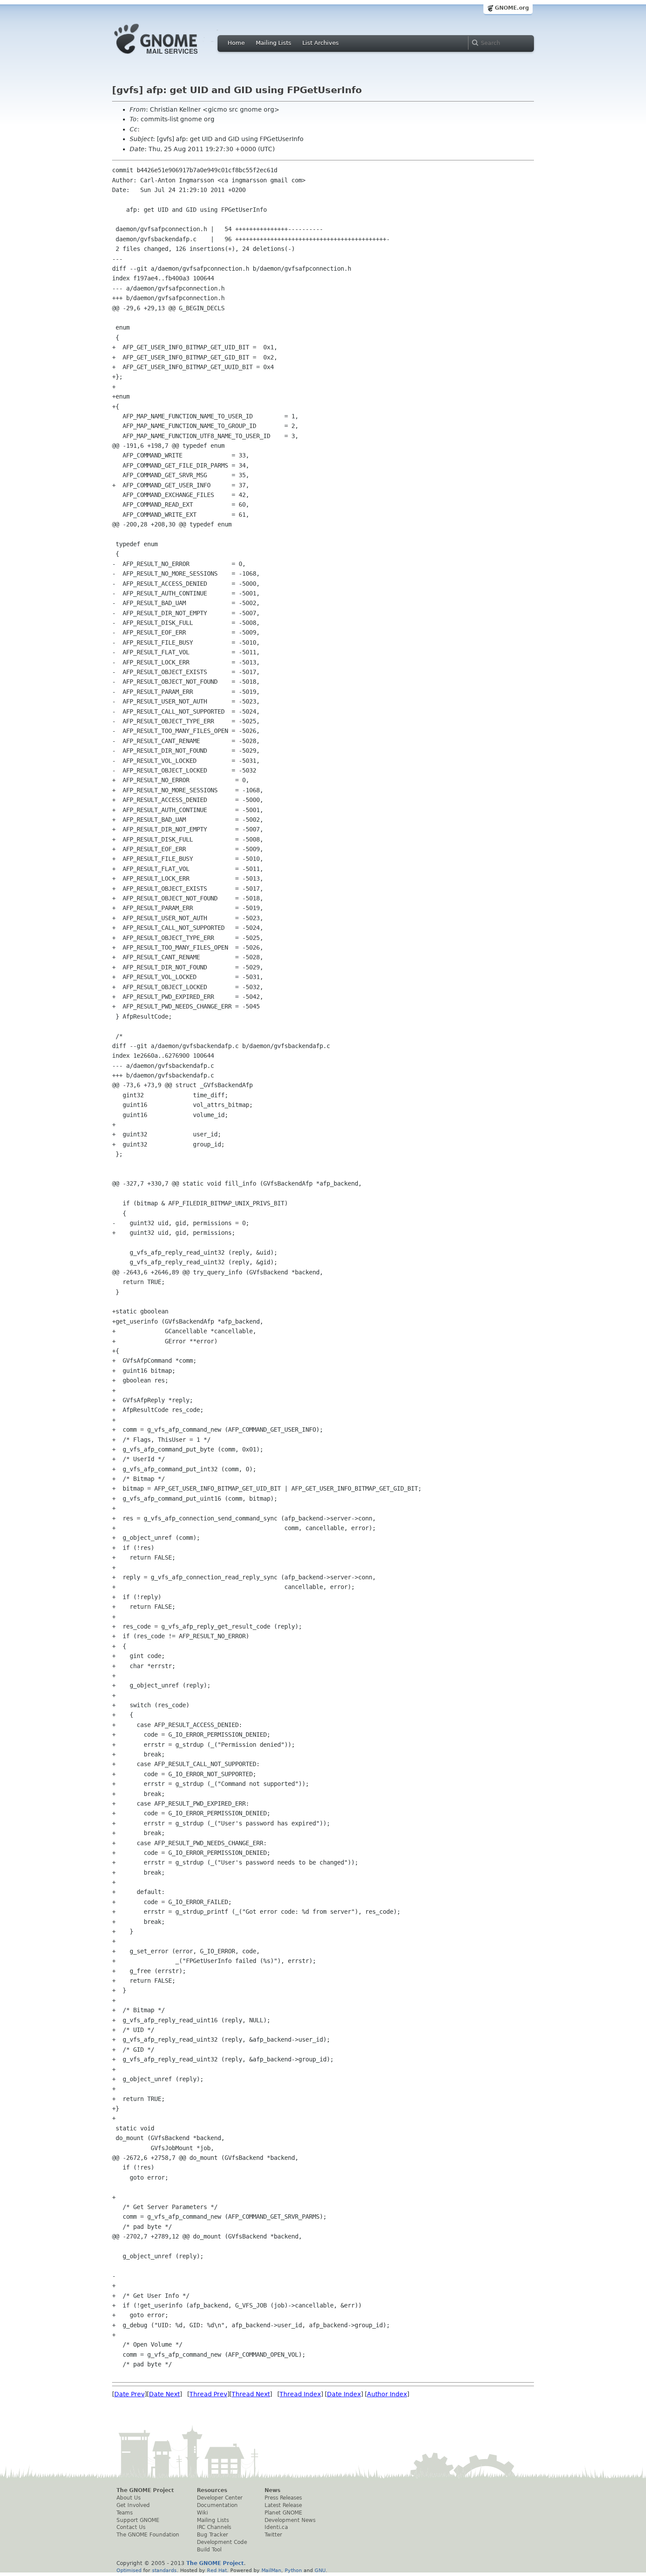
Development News (290, 2520)
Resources (212, 2490)
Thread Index (300, 2394)
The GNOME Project (145, 2490)
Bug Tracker (212, 2535)
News (272, 2490)
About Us (129, 2498)
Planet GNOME (283, 2513)
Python (293, 2570)
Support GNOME (138, 2520)
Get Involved (133, 2505)
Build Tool (209, 2550)
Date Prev (129, 2394)
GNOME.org (512, 8)
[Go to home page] (169, 56)
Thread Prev (208, 2394)
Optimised (129, 2570)
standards (164, 2570)
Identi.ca (276, 2527)
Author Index (387, 2394)
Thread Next (251, 2394)
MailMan (271, 2570)
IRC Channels (214, 2527)
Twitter (273, 2535)
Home (236, 43)
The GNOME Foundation (148, 2535)
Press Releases (283, 2498)
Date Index (344, 2394)
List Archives (321, 43)
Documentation (217, 2505)
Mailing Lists (274, 43)
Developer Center (220, 2498)
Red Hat (217, 2570)
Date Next (164, 2394)
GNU (320, 2570)
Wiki (202, 2513)
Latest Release (283, 2505)
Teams (125, 2513)
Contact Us (131, 2527)
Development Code (222, 2542)
